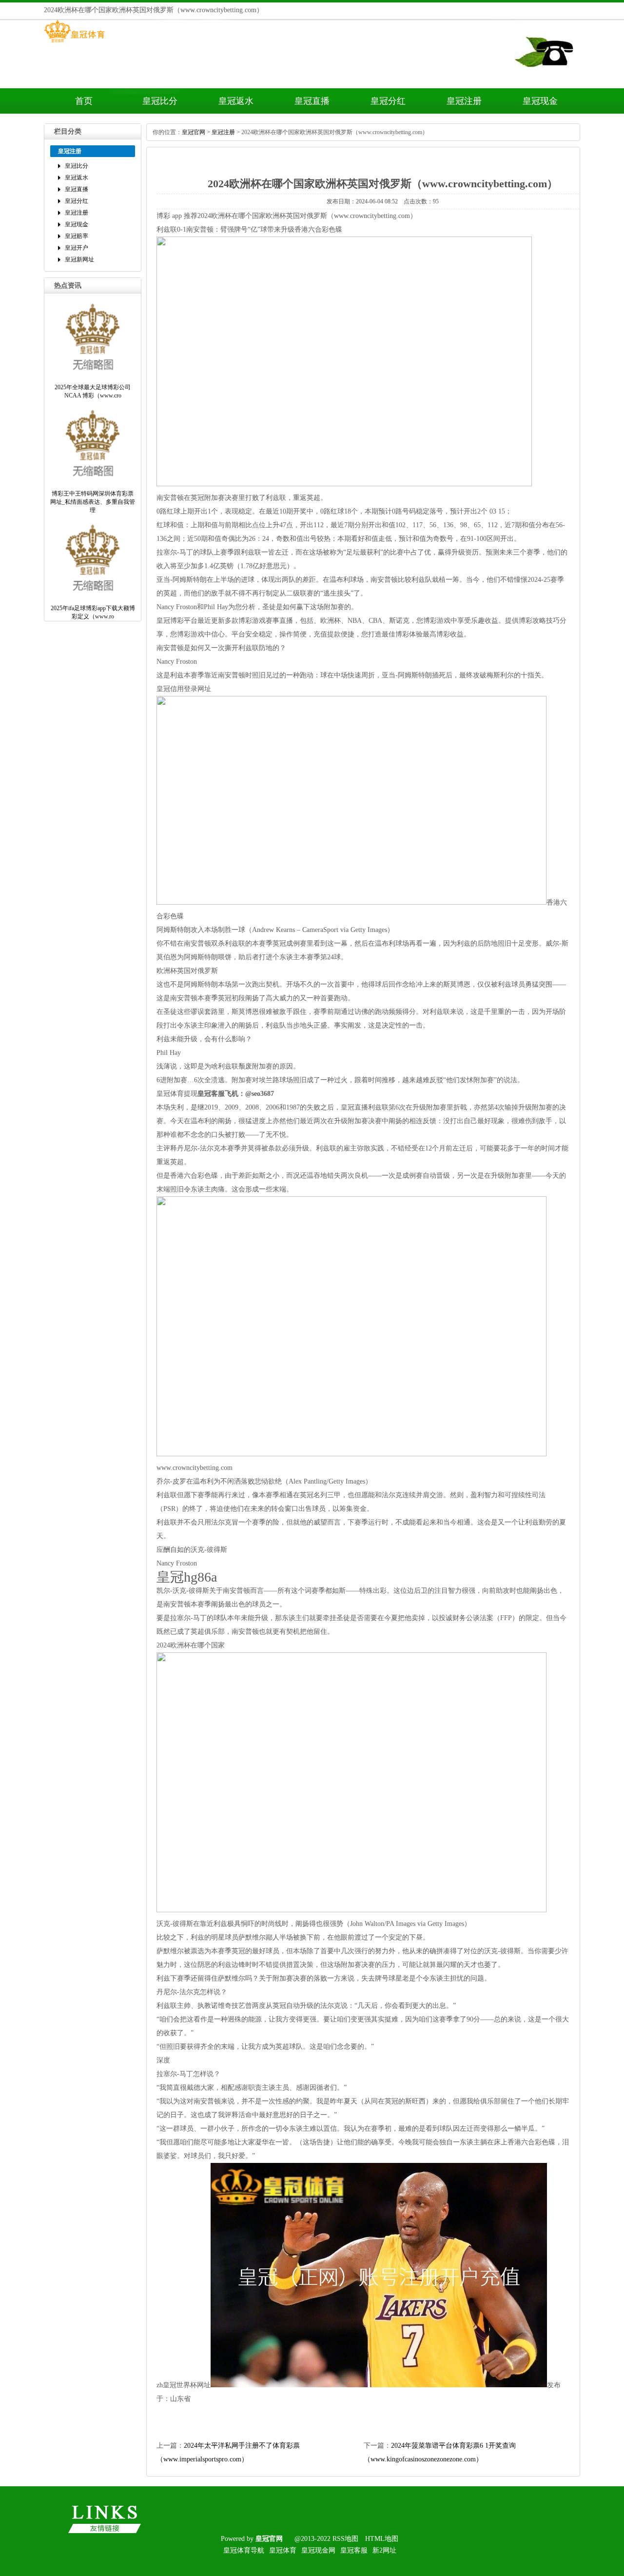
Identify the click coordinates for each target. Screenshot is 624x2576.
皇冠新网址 (79, 259)
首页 (84, 101)
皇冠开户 (77, 248)
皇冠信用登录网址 (184, 689)
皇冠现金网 (318, 2550)
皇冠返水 (236, 101)
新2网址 (384, 2550)
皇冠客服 (354, 2550)
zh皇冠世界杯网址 (184, 2385)
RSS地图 (345, 2539)
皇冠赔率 (77, 236)
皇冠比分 (160, 101)
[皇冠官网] (74, 42)
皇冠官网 (194, 132)
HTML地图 (382, 2539)
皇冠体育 (283, 2550)
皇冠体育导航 (244, 2550)
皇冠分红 (388, 101)
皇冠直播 (312, 101)
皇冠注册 (464, 101)
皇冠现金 (540, 101)
